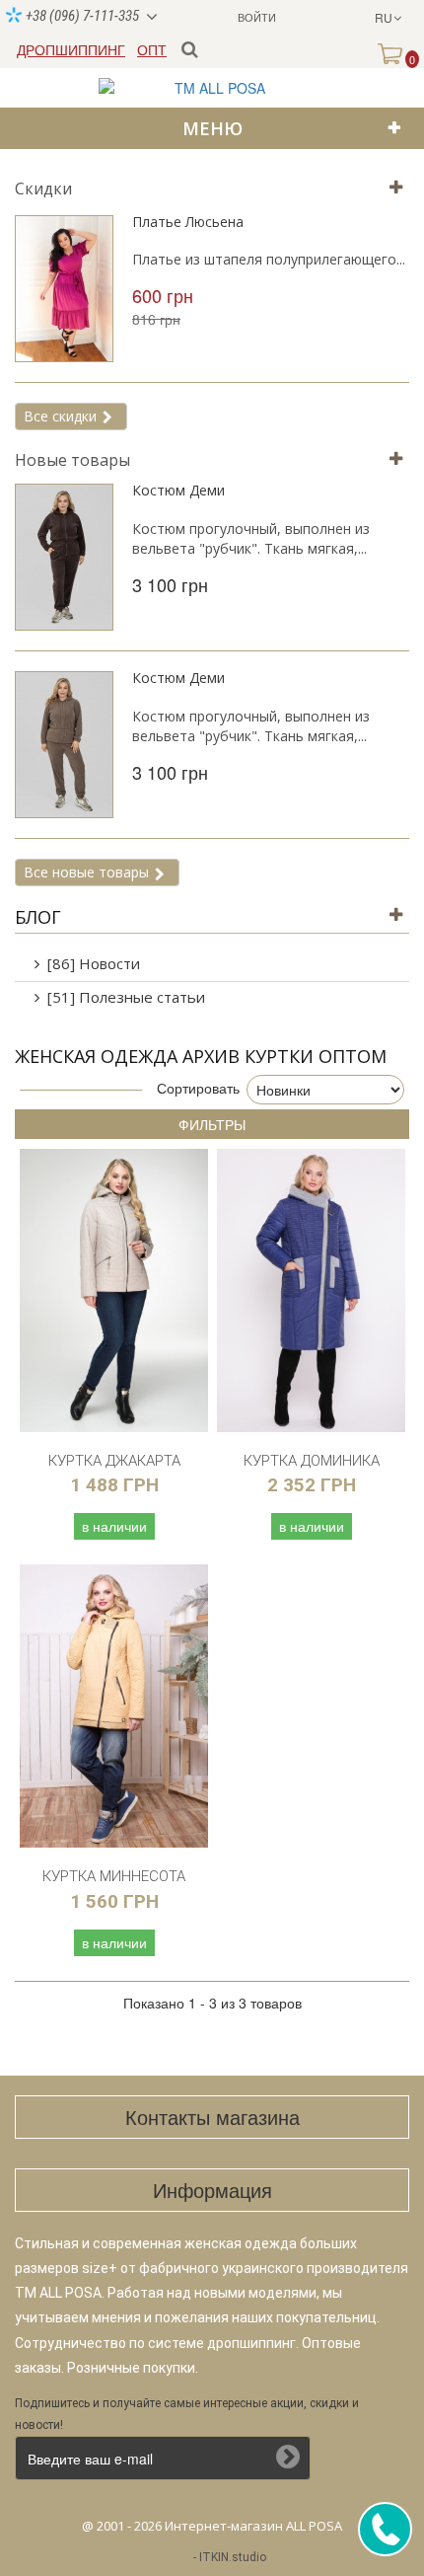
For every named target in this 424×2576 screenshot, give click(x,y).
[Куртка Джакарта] (114, 1290)
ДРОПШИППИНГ (71, 49)
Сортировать (198, 1088)
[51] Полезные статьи (126, 997)
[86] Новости (94, 963)
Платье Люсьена (188, 222)
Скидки (43, 189)
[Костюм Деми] (64, 557)
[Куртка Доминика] (311, 1290)
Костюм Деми (178, 490)
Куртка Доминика (312, 1461)
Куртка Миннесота (114, 1876)
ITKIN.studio (233, 2557)
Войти (257, 17)
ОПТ (152, 49)
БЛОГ (38, 917)
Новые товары (72, 460)
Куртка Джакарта (114, 1461)
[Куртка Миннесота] (114, 1706)
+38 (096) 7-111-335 (81, 16)
